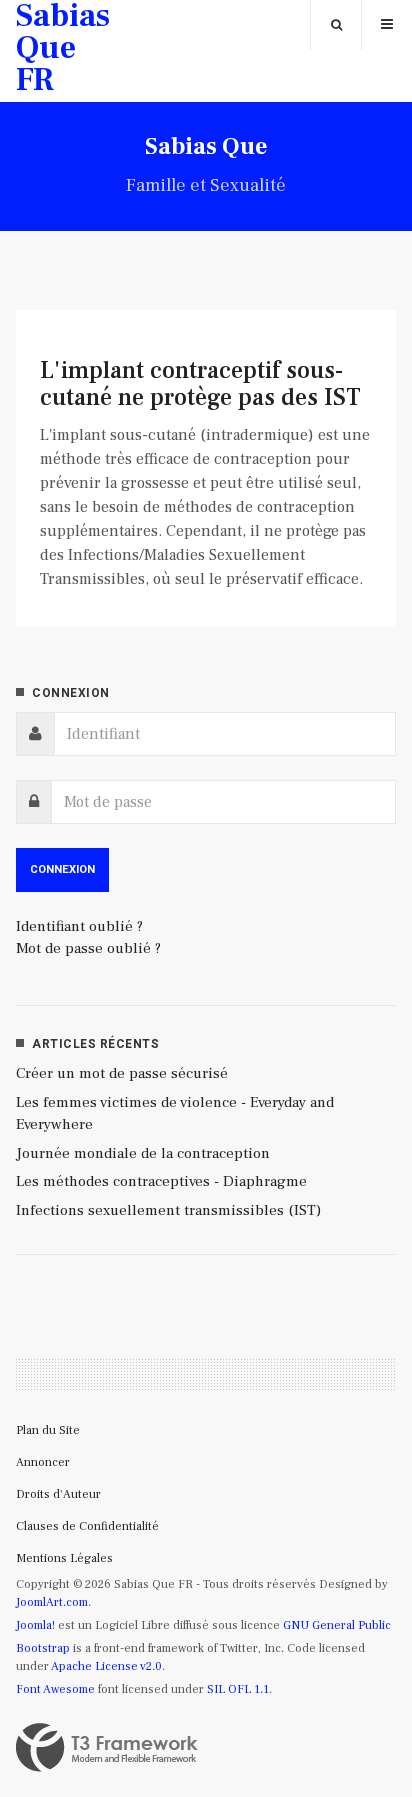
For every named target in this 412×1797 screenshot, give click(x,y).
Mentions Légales (64, 1558)
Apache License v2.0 (106, 1666)
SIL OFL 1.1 (238, 1689)
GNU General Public (337, 1625)
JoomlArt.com (52, 1602)
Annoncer (43, 1462)
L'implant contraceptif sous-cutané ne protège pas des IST (200, 383)
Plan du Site (48, 1430)
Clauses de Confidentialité (87, 1526)
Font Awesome (55, 1689)
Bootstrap (43, 1648)
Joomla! (35, 1625)
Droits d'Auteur (58, 1494)
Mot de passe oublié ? (88, 948)
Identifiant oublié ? (79, 926)
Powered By (107, 1748)
